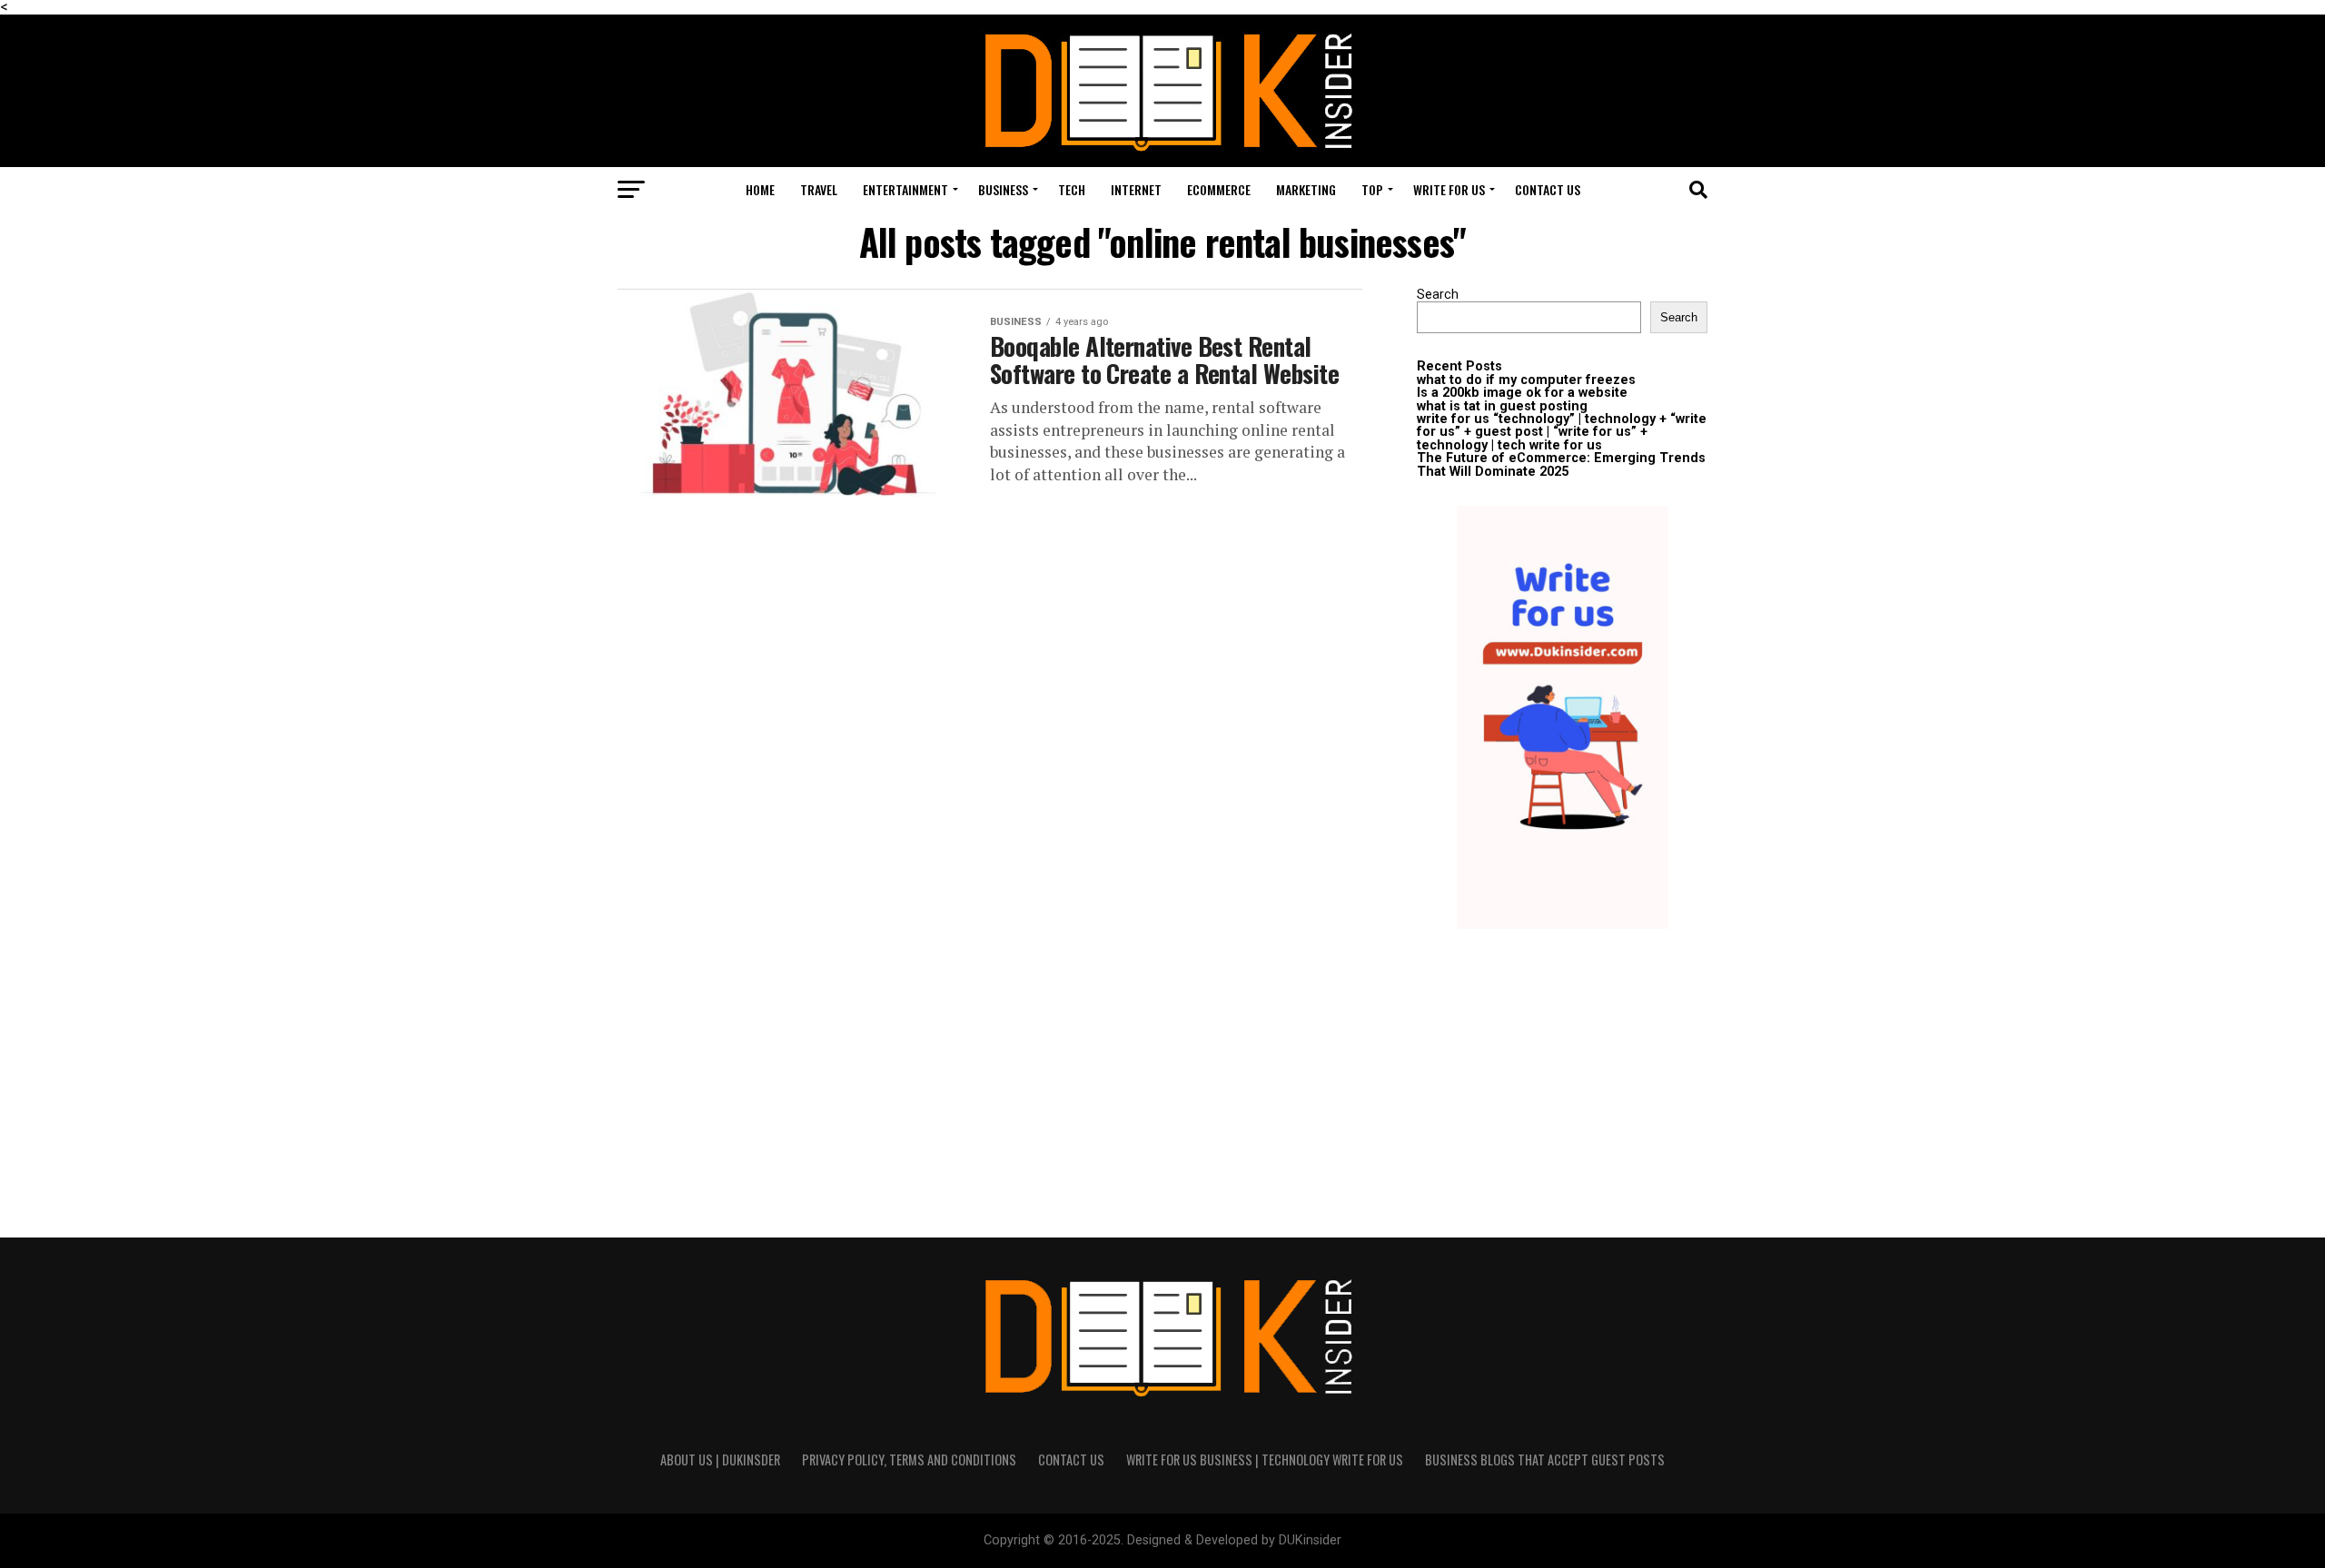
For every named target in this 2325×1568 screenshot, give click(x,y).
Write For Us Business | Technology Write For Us (1265, 1460)
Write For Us (1449, 189)
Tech (1072, 189)
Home (760, 189)
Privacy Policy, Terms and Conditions (909, 1460)
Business (1003, 189)
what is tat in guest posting (1502, 406)
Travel (819, 189)
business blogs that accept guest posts (1545, 1460)
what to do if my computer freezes (1526, 380)
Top (1372, 189)
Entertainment (905, 189)
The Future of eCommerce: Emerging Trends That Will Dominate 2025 (1561, 464)
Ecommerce (1219, 189)
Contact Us (1548, 189)
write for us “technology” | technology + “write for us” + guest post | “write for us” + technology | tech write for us (1562, 432)
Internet (1136, 189)
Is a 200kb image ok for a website (1522, 393)
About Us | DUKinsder (720, 1460)
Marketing (1306, 189)
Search (1438, 295)
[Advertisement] (1562, 1070)
